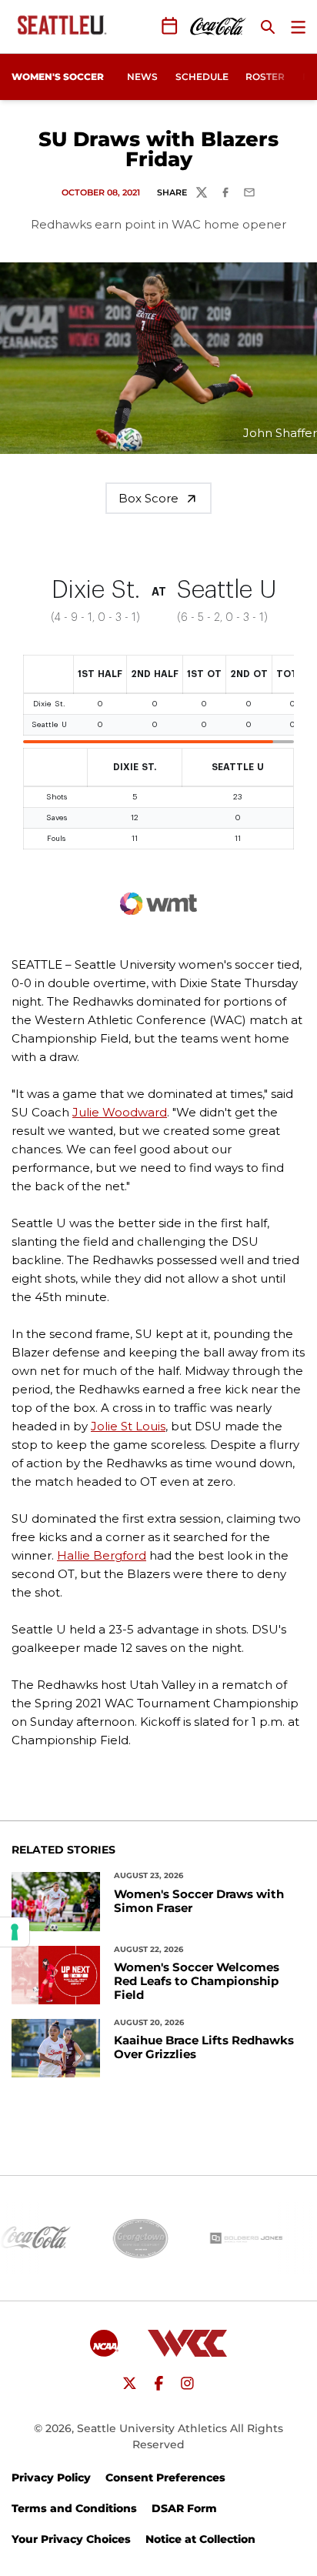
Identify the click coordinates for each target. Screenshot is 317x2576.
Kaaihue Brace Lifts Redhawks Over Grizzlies (204, 2047)
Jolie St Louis (128, 1426)
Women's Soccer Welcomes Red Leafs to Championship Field (197, 1981)
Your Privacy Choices (71, 2539)
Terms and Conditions (74, 2508)
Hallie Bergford (102, 1555)
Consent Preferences (165, 2478)
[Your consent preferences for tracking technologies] (15, 1932)
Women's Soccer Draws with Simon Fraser (199, 1901)
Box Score (148, 498)
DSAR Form (184, 2508)
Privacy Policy (51, 2478)
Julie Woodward (120, 1112)
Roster (265, 77)
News (142, 77)
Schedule (202, 77)
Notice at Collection (200, 2539)
